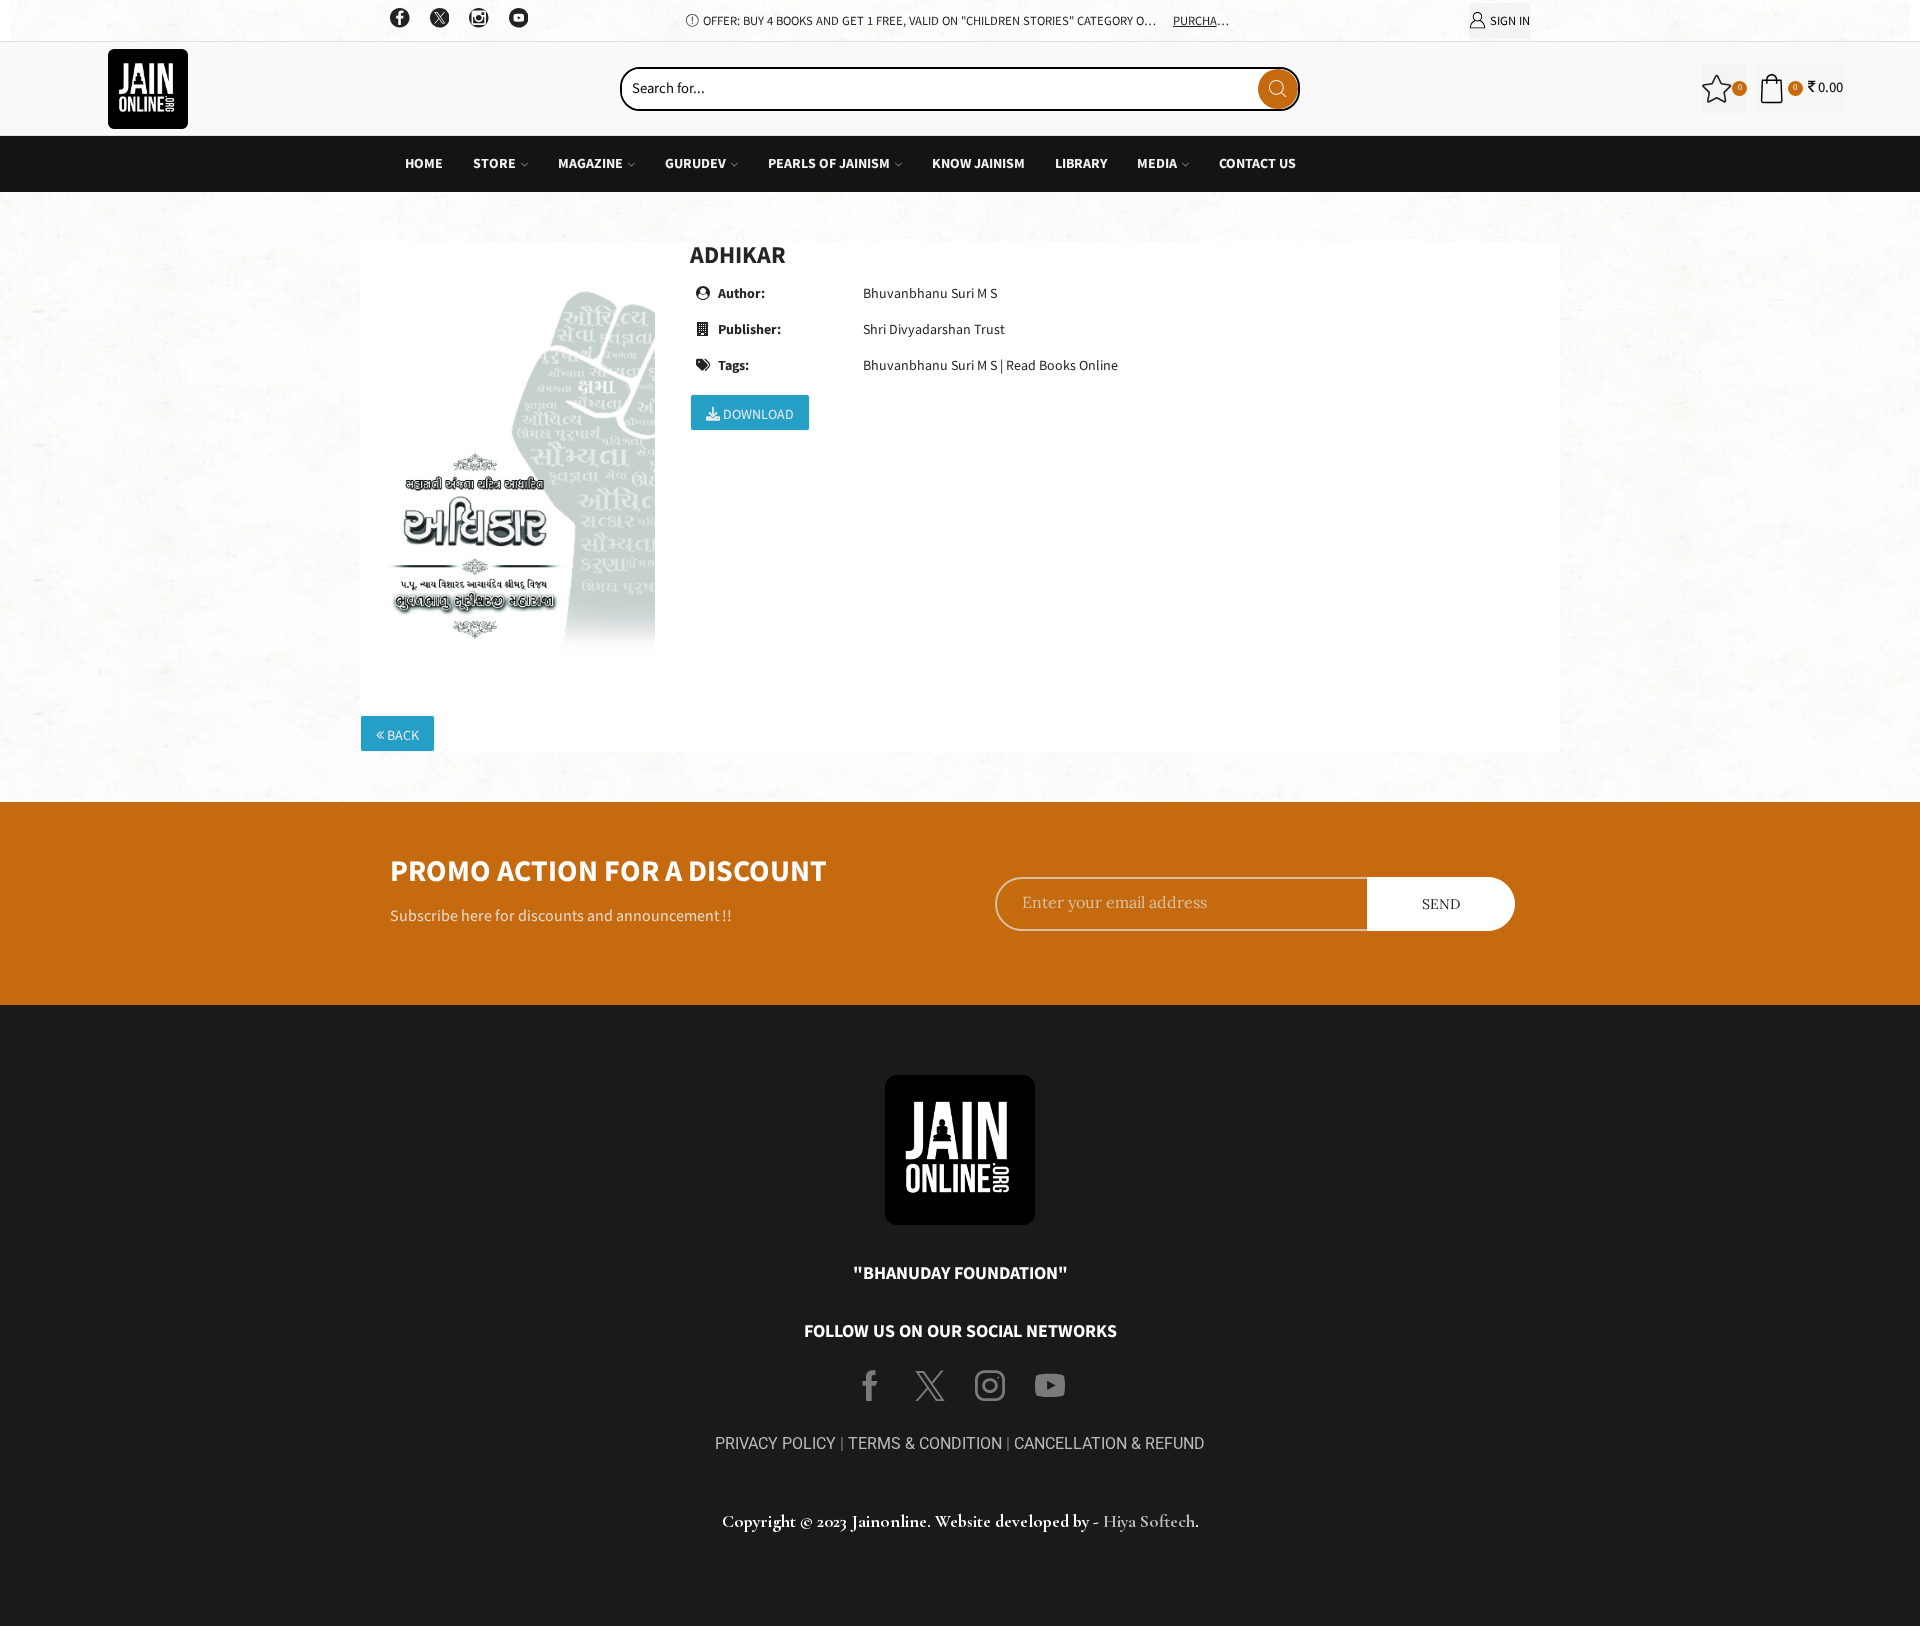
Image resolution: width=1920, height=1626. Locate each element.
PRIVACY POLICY (775, 1443)
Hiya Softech (1149, 1521)
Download (757, 415)
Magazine (590, 164)
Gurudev (695, 164)
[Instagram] (479, 20)
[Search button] (1278, 89)
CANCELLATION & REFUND (1109, 1443)
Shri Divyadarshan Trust (934, 330)
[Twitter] (440, 20)
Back (401, 736)
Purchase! (1204, 21)
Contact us (1257, 164)
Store (494, 164)
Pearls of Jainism (829, 164)
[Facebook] (400, 20)
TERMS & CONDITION (925, 1443)
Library (1081, 164)
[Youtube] (519, 20)
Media (1157, 164)
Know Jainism (978, 164)
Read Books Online (1062, 366)
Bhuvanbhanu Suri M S (930, 294)
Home (424, 164)
